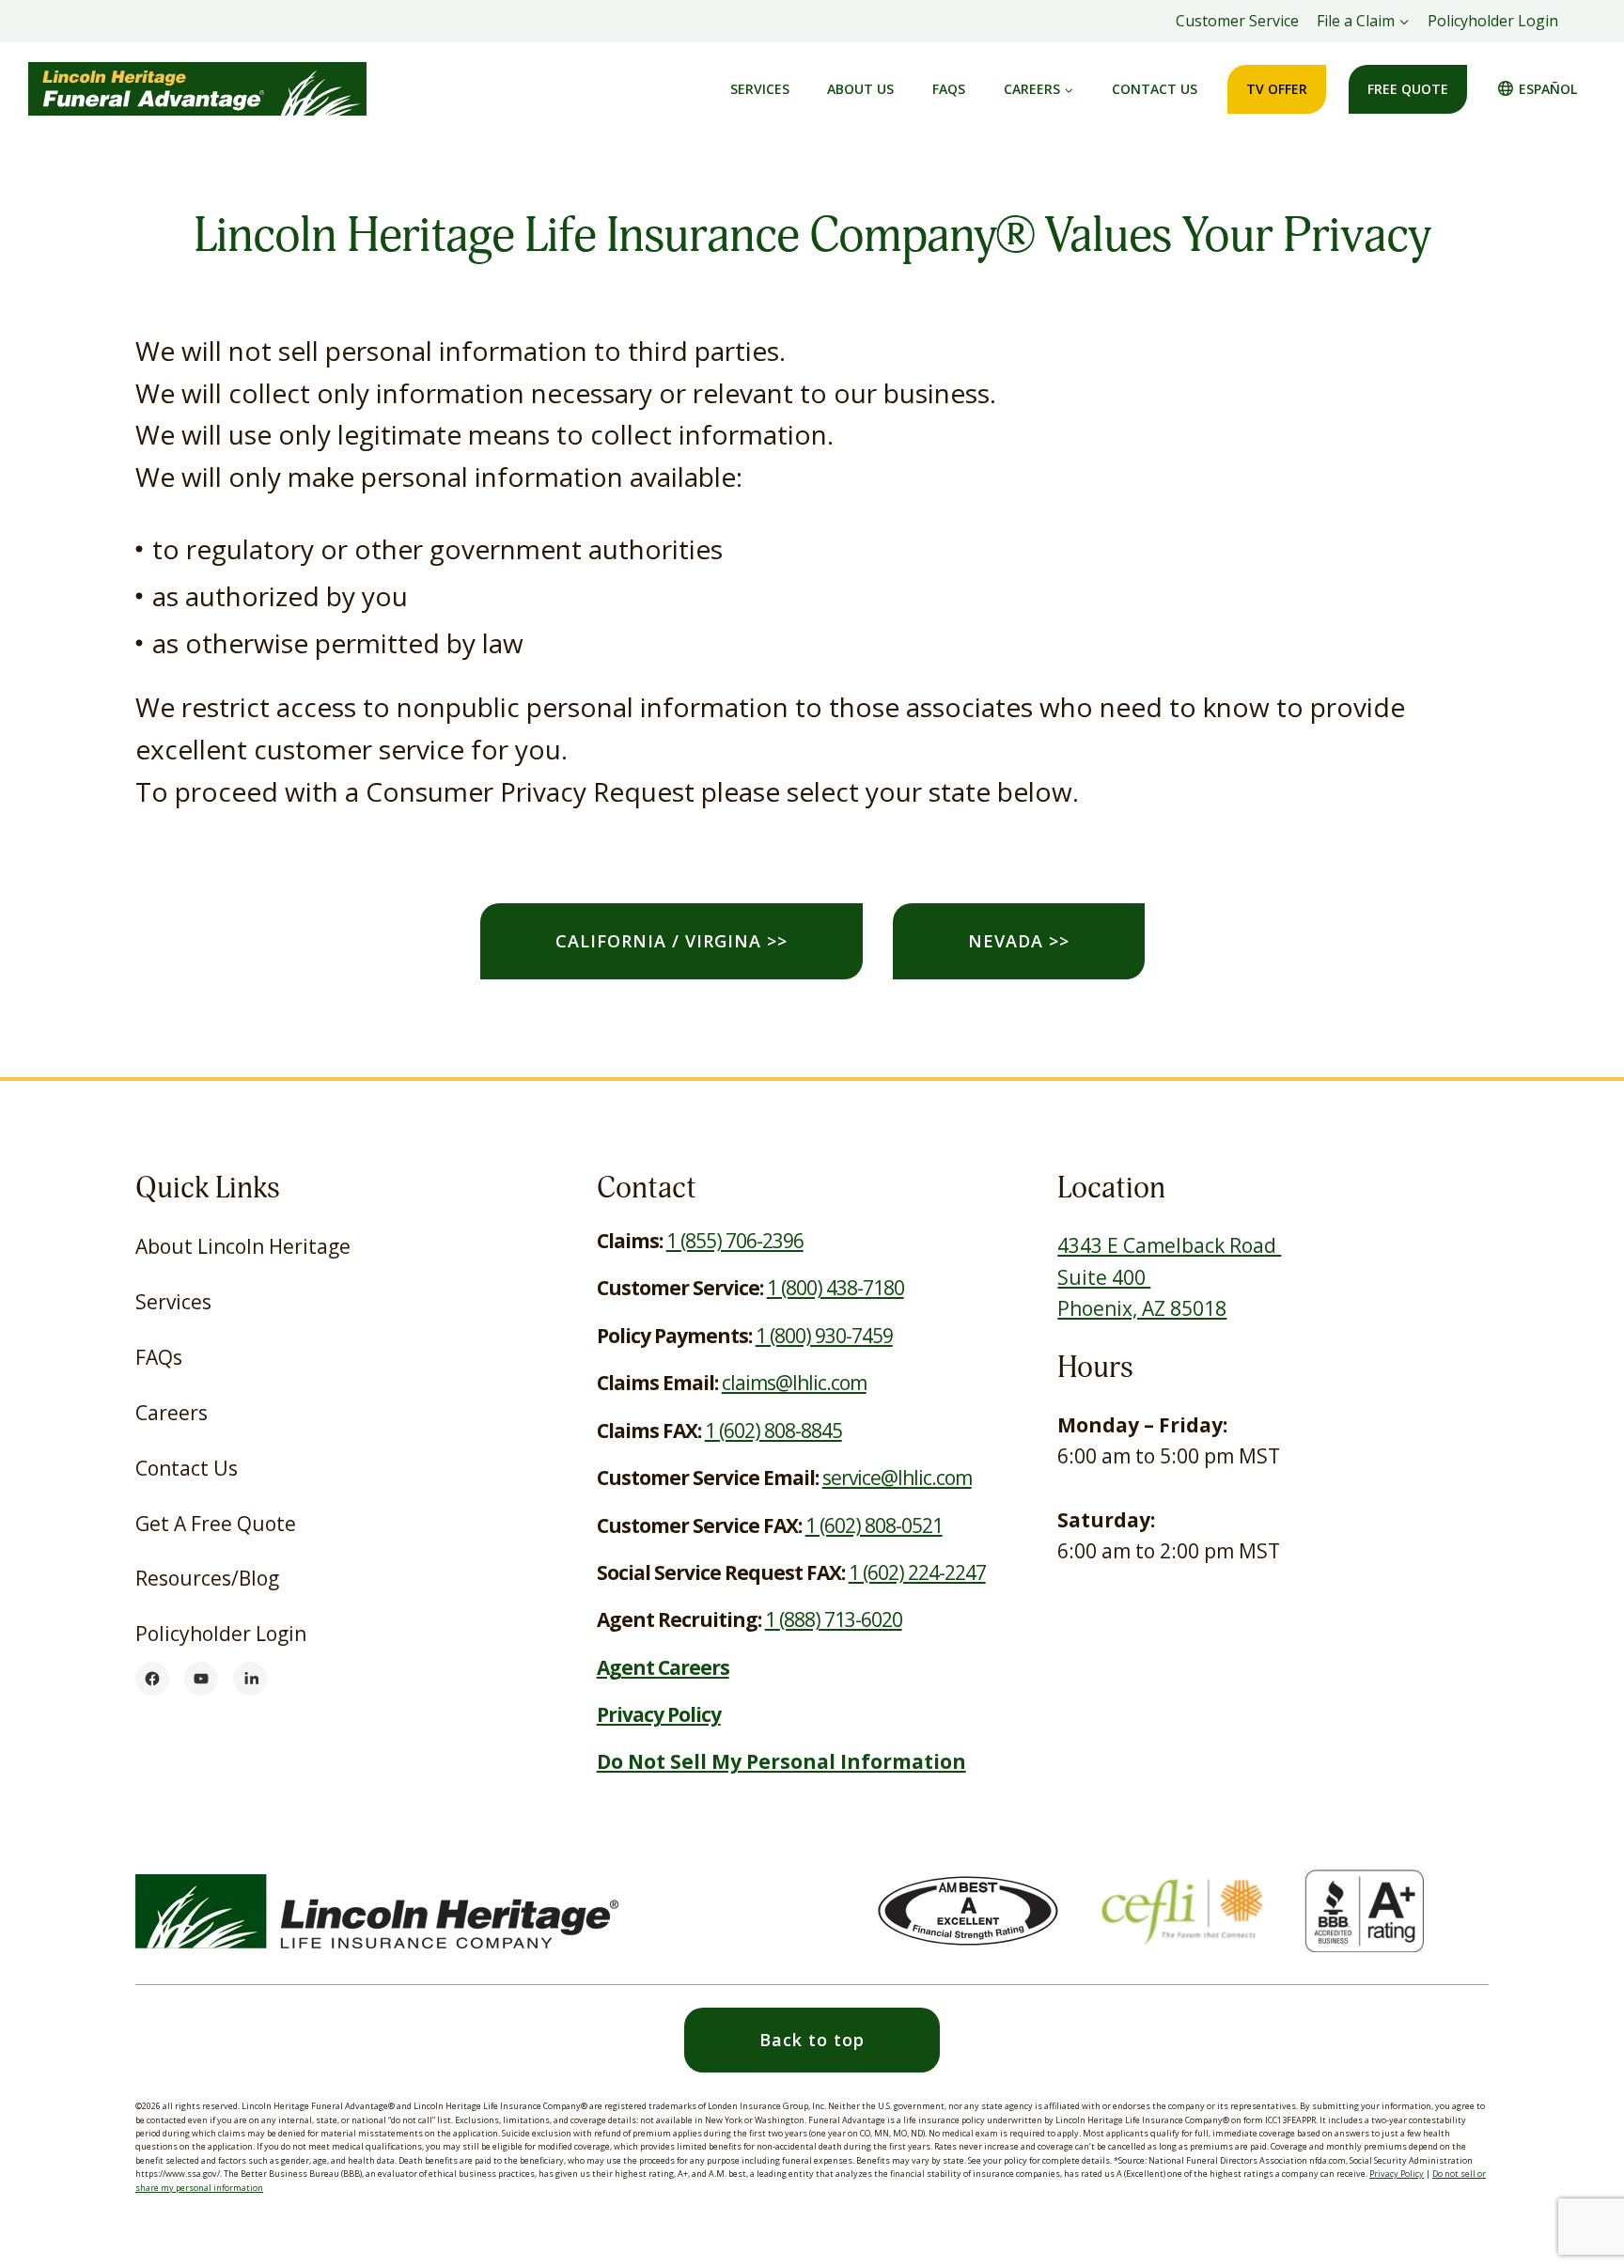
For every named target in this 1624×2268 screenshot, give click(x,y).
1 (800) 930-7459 (824, 1336)
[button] (812, 2040)
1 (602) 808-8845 (773, 1431)
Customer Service (1237, 21)
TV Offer (1277, 89)
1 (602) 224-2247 (917, 1572)
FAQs (949, 89)
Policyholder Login (1498, 26)
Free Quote (1408, 89)
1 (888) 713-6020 (834, 1619)
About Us (860, 89)
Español (1548, 89)
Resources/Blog (207, 1578)
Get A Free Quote (216, 1524)
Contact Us (1155, 89)
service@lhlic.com (897, 1478)
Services (760, 89)
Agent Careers (663, 1667)
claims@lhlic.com (794, 1383)
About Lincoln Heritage (243, 1246)
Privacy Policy (1397, 2174)
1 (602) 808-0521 (874, 1525)
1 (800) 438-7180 (835, 1288)
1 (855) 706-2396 (735, 1241)
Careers (172, 1413)
